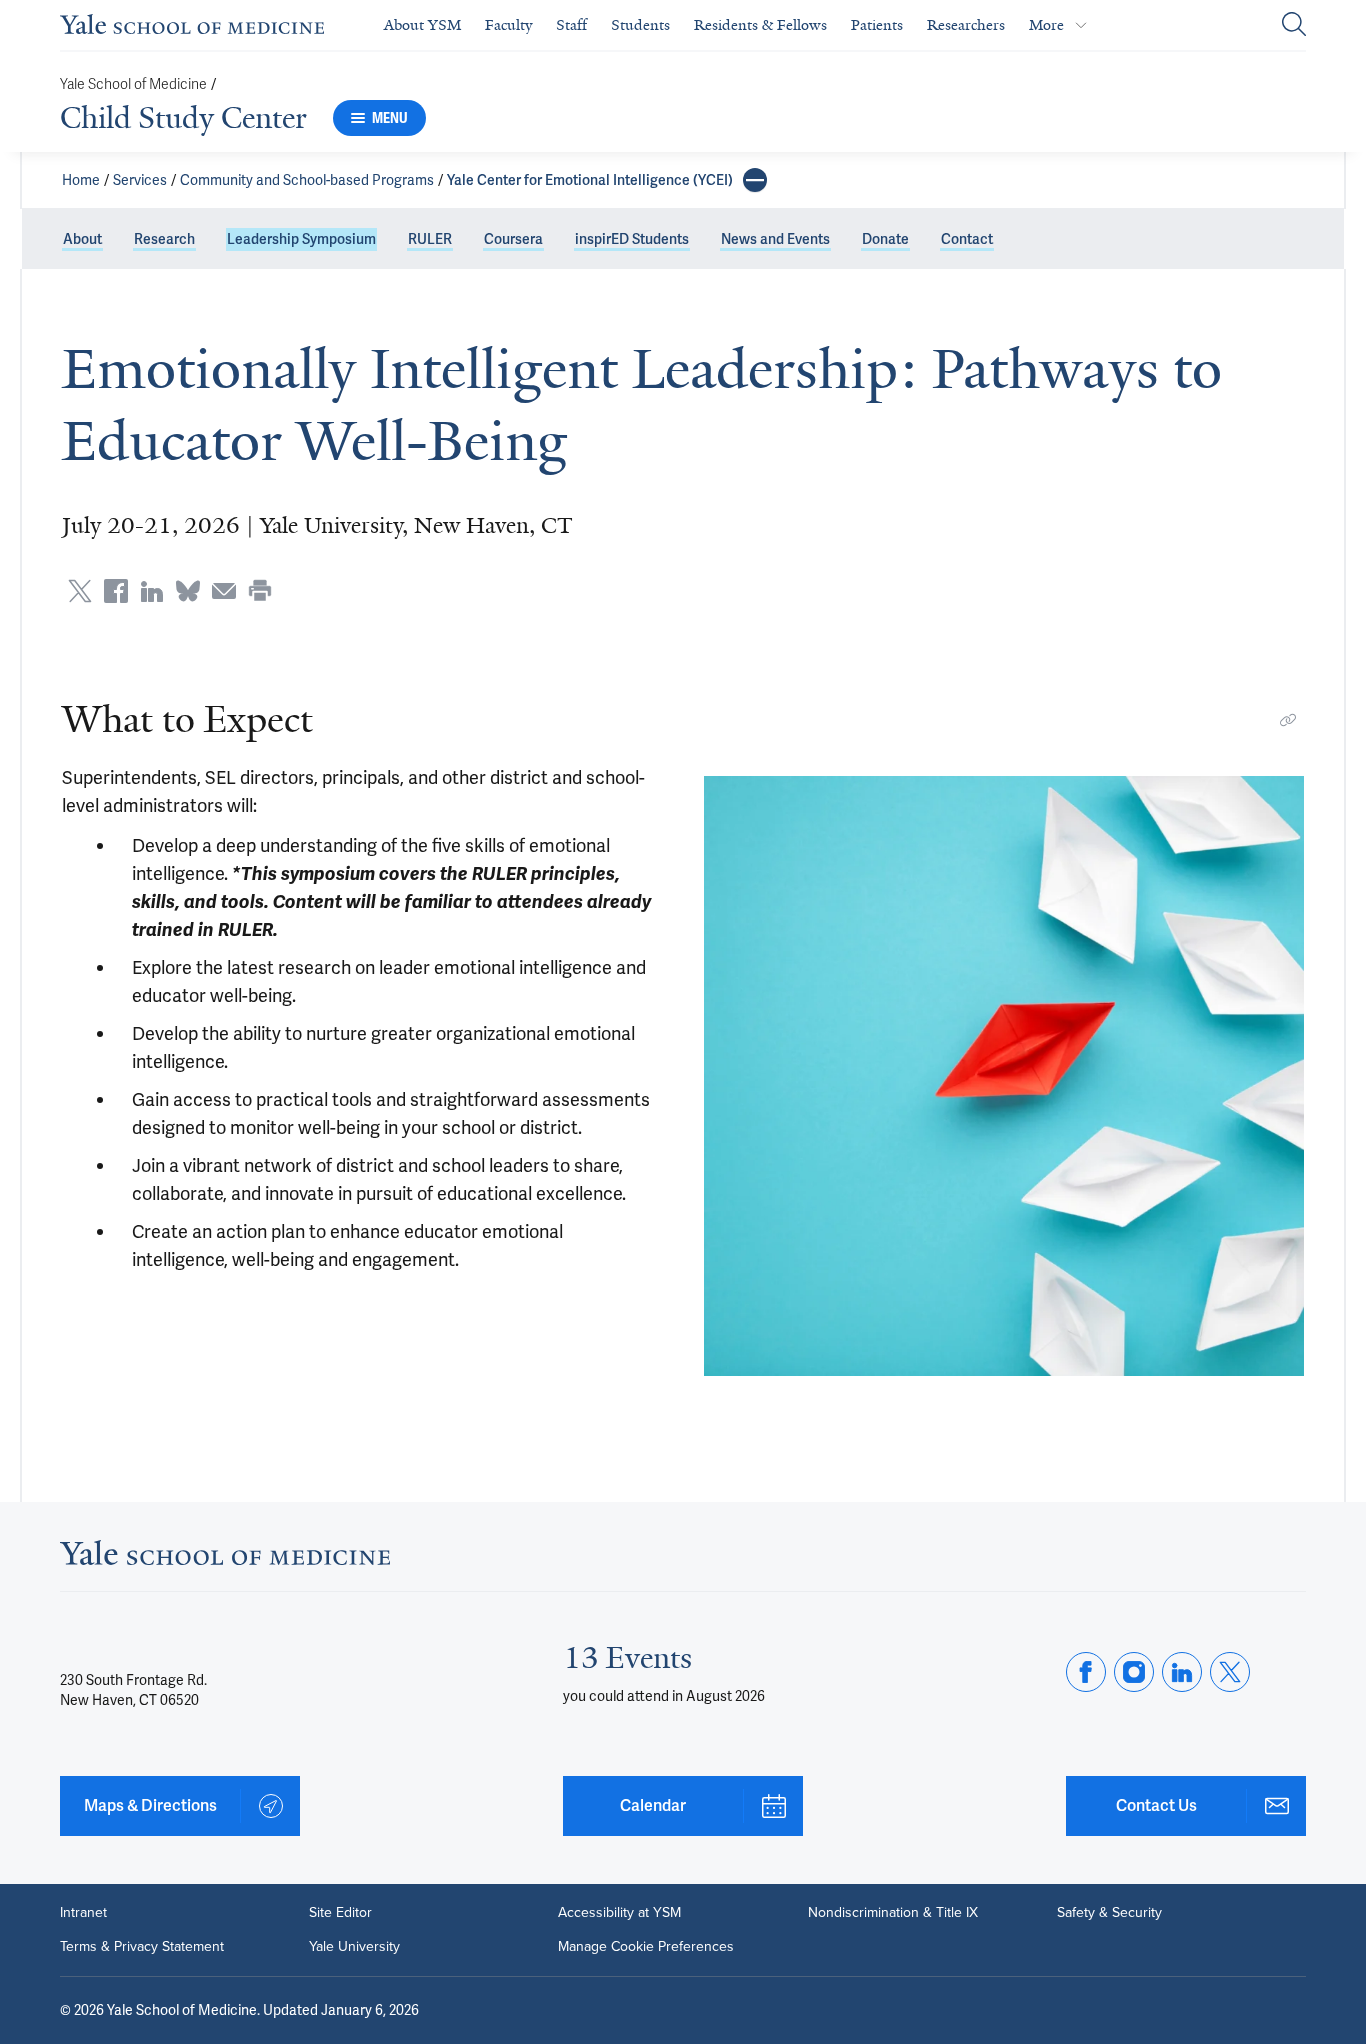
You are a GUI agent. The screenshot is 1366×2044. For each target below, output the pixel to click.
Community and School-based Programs (307, 180)
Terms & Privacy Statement (142, 1947)
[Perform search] (1294, 25)
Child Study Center (183, 118)
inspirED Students (632, 239)
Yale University (354, 1947)
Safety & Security (1109, 1913)
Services (140, 180)
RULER (430, 239)
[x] (1230, 1672)
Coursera (513, 239)
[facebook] (1086, 1672)
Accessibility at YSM (619, 1913)
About (82, 239)
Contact (967, 239)
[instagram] (1134, 1672)
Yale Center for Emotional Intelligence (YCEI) (590, 180)
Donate (885, 239)
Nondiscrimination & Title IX (893, 1913)
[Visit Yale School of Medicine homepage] (225, 1558)
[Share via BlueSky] (188, 591)
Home (81, 180)
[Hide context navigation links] (755, 180)
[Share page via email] (224, 591)
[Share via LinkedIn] (152, 591)
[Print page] (260, 591)
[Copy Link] (1288, 720)
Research (164, 239)
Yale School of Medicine (133, 84)
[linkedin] (1182, 1672)
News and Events (775, 239)
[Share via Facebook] (116, 591)
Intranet (83, 1913)
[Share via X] (80, 591)
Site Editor (340, 1913)
